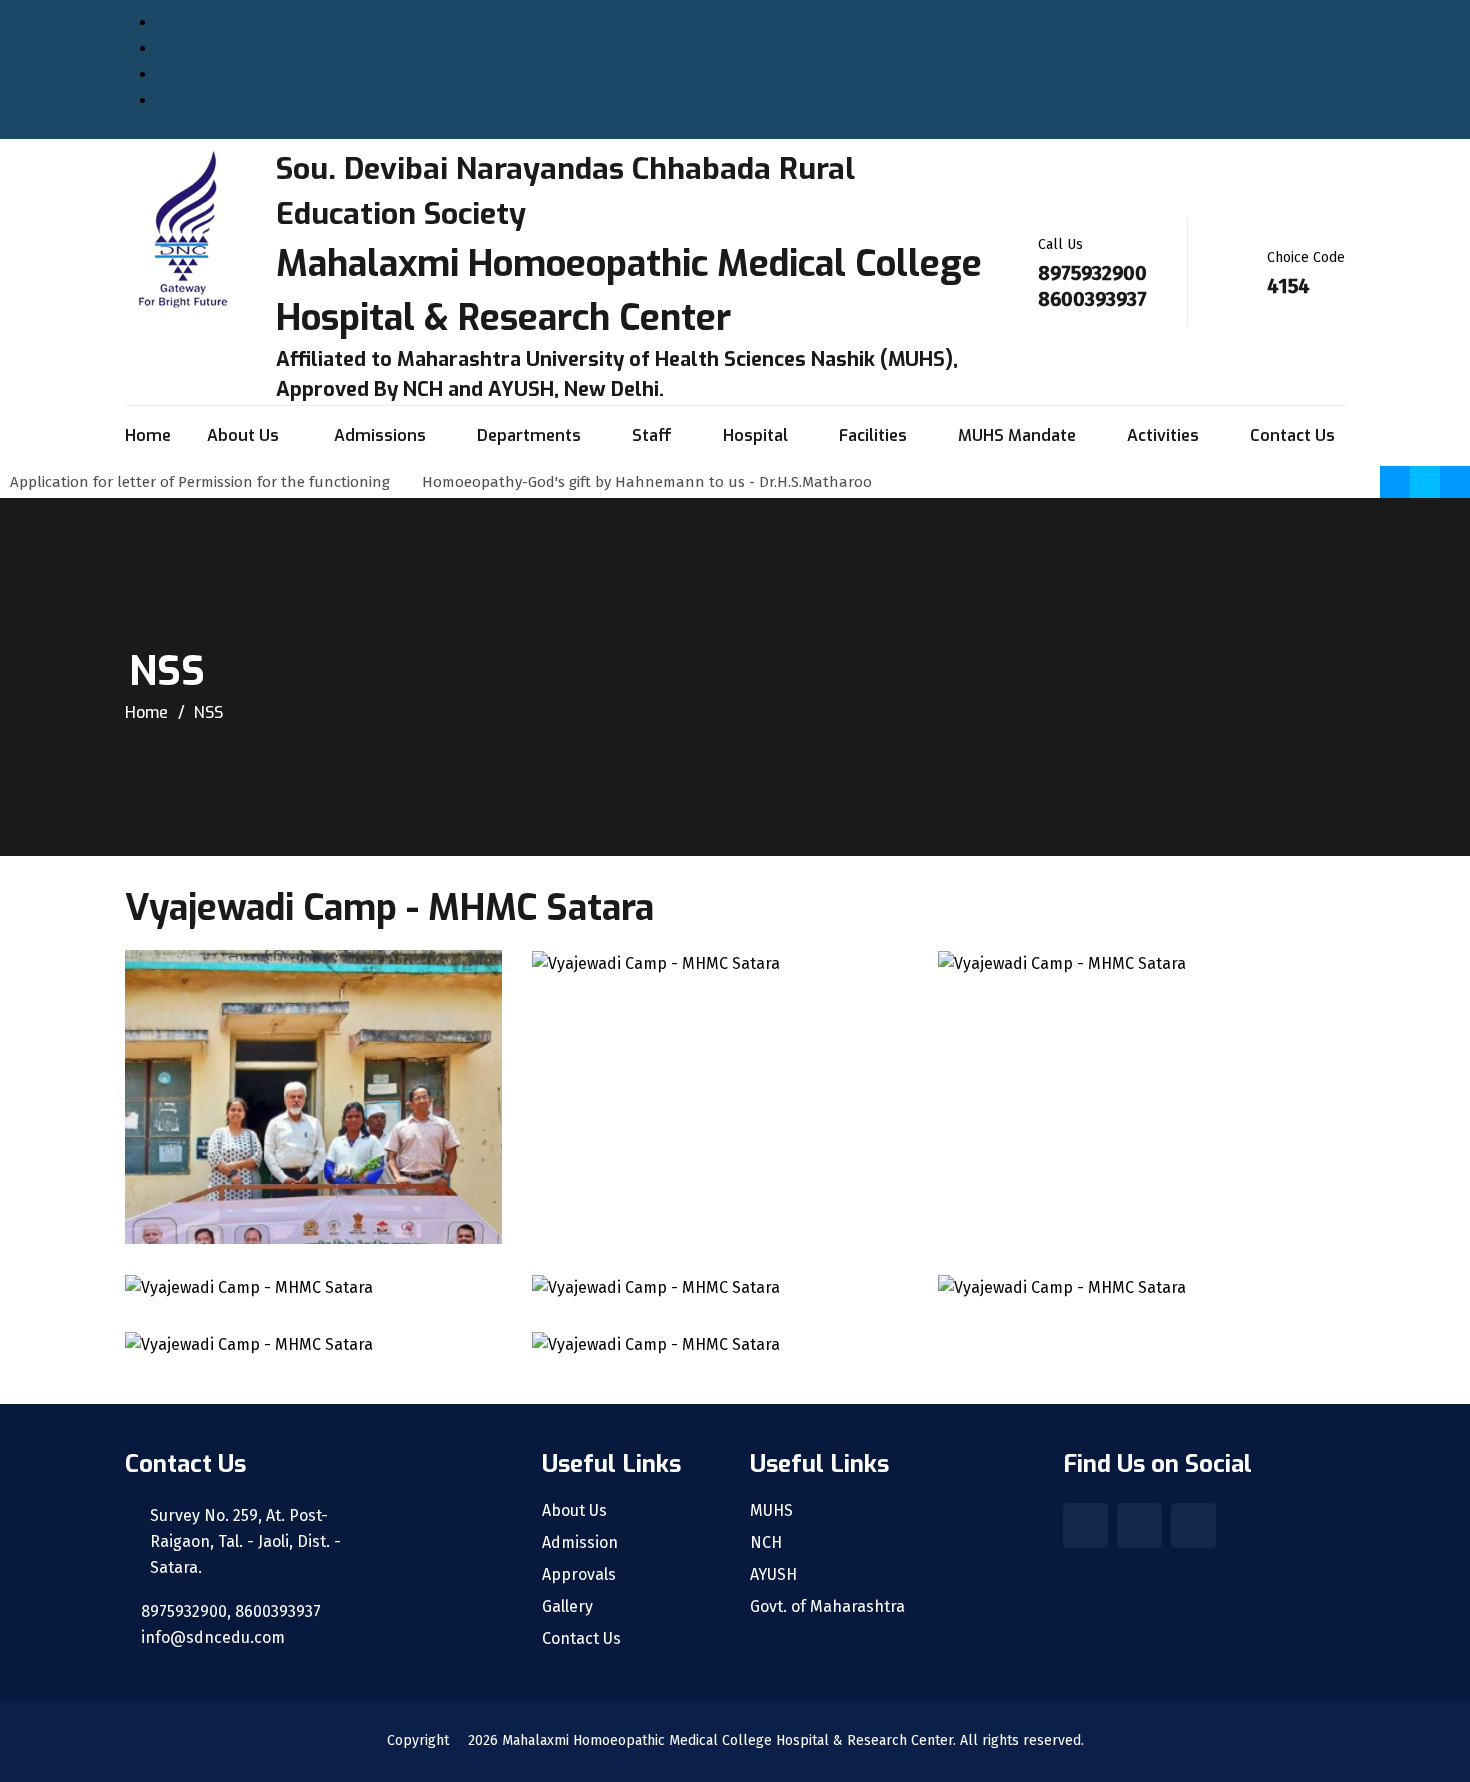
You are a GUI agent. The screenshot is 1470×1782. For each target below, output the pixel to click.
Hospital (755, 435)
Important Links (216, 100)
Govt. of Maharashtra (827, 1607)
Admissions (380, 435)
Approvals (194, 74)
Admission (580, 1543)
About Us (245, 435)
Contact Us (1292, 435)
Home (148, 435)
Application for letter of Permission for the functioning (206, 482)
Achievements (209, 48)
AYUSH (773, 1575)
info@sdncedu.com (211, 1637)
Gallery (567, 1607)
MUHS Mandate (1017, 435)
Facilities (873, 435)
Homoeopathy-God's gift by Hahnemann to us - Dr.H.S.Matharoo (653, 482)
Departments (529, 435)
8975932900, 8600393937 (229, 1611)
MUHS (771, 1511)
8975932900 (1092, 273)
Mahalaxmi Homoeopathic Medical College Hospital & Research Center (727, 1740)
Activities (1163, 435)
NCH (766, 1543)
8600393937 (1092, 299)
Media (179, 22)
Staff (652, 435)
